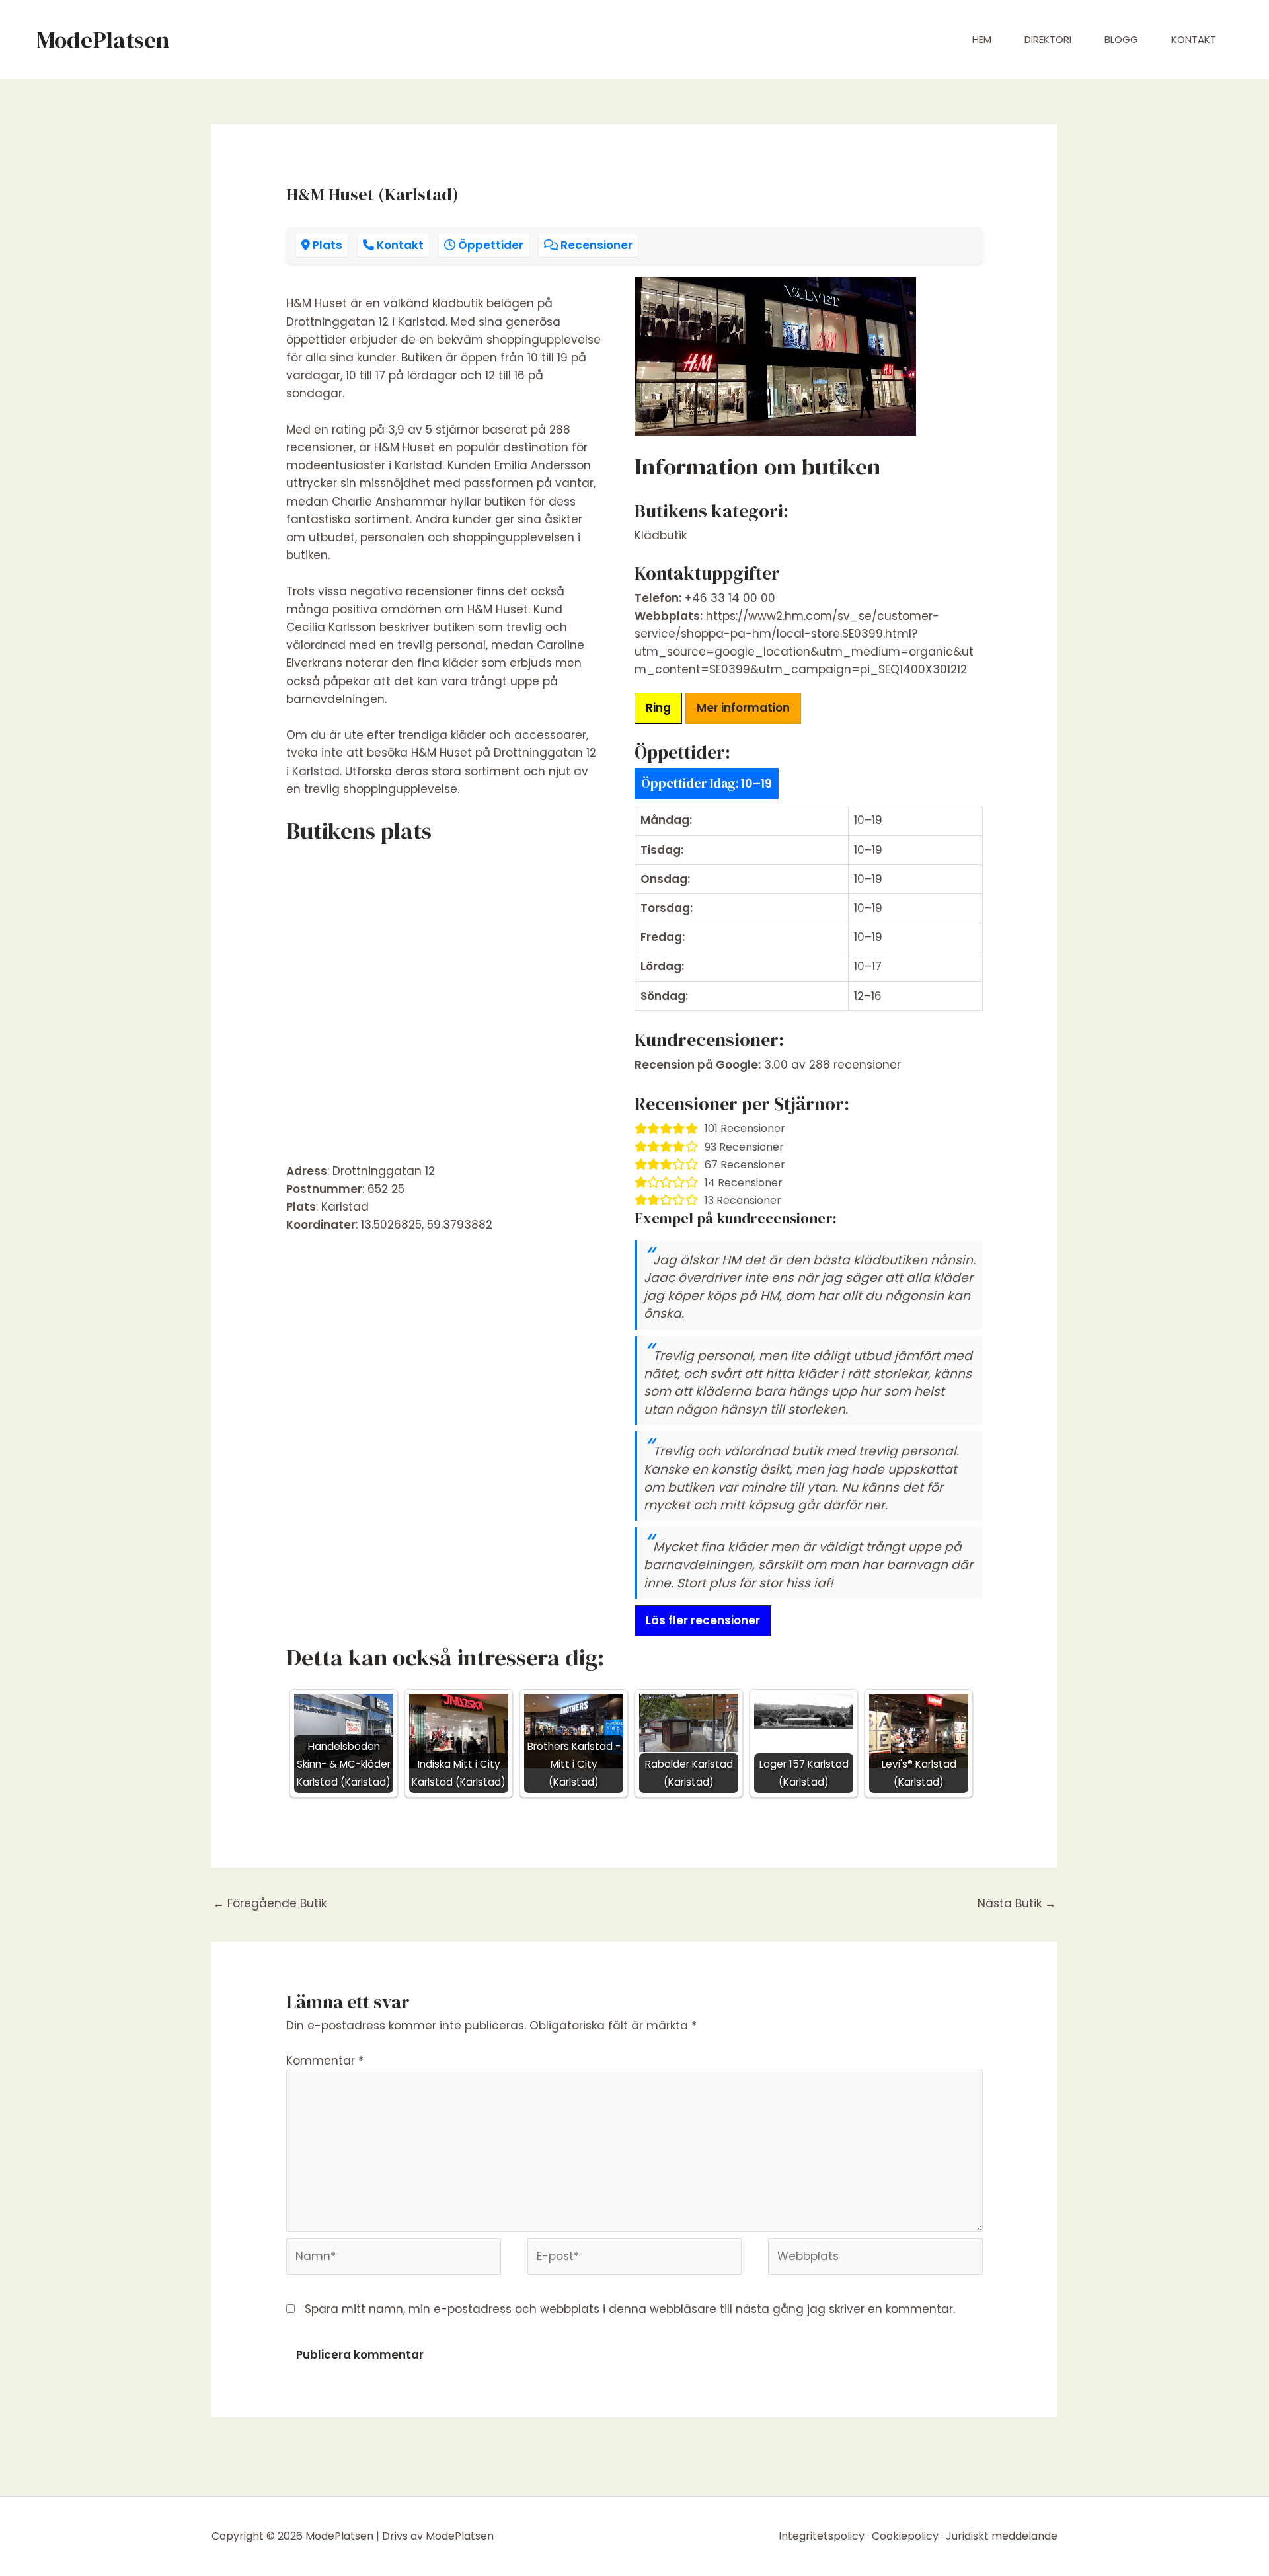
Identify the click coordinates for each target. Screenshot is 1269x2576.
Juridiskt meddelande (1002, 2536)
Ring (658, 708)
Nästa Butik (1017, 1903)
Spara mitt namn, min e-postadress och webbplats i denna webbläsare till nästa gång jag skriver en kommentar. (630, 2309)
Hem (982, 39)
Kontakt (1194, 39)
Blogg (1121, 39)
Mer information (743, 708)
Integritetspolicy (822, 2536)
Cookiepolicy (905, 2536)
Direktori (1048, 39)
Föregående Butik (270, 1903)
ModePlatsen (103, 40)
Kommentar (325, 2061)
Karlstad (345, 1207)
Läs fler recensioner (703, 1620)
